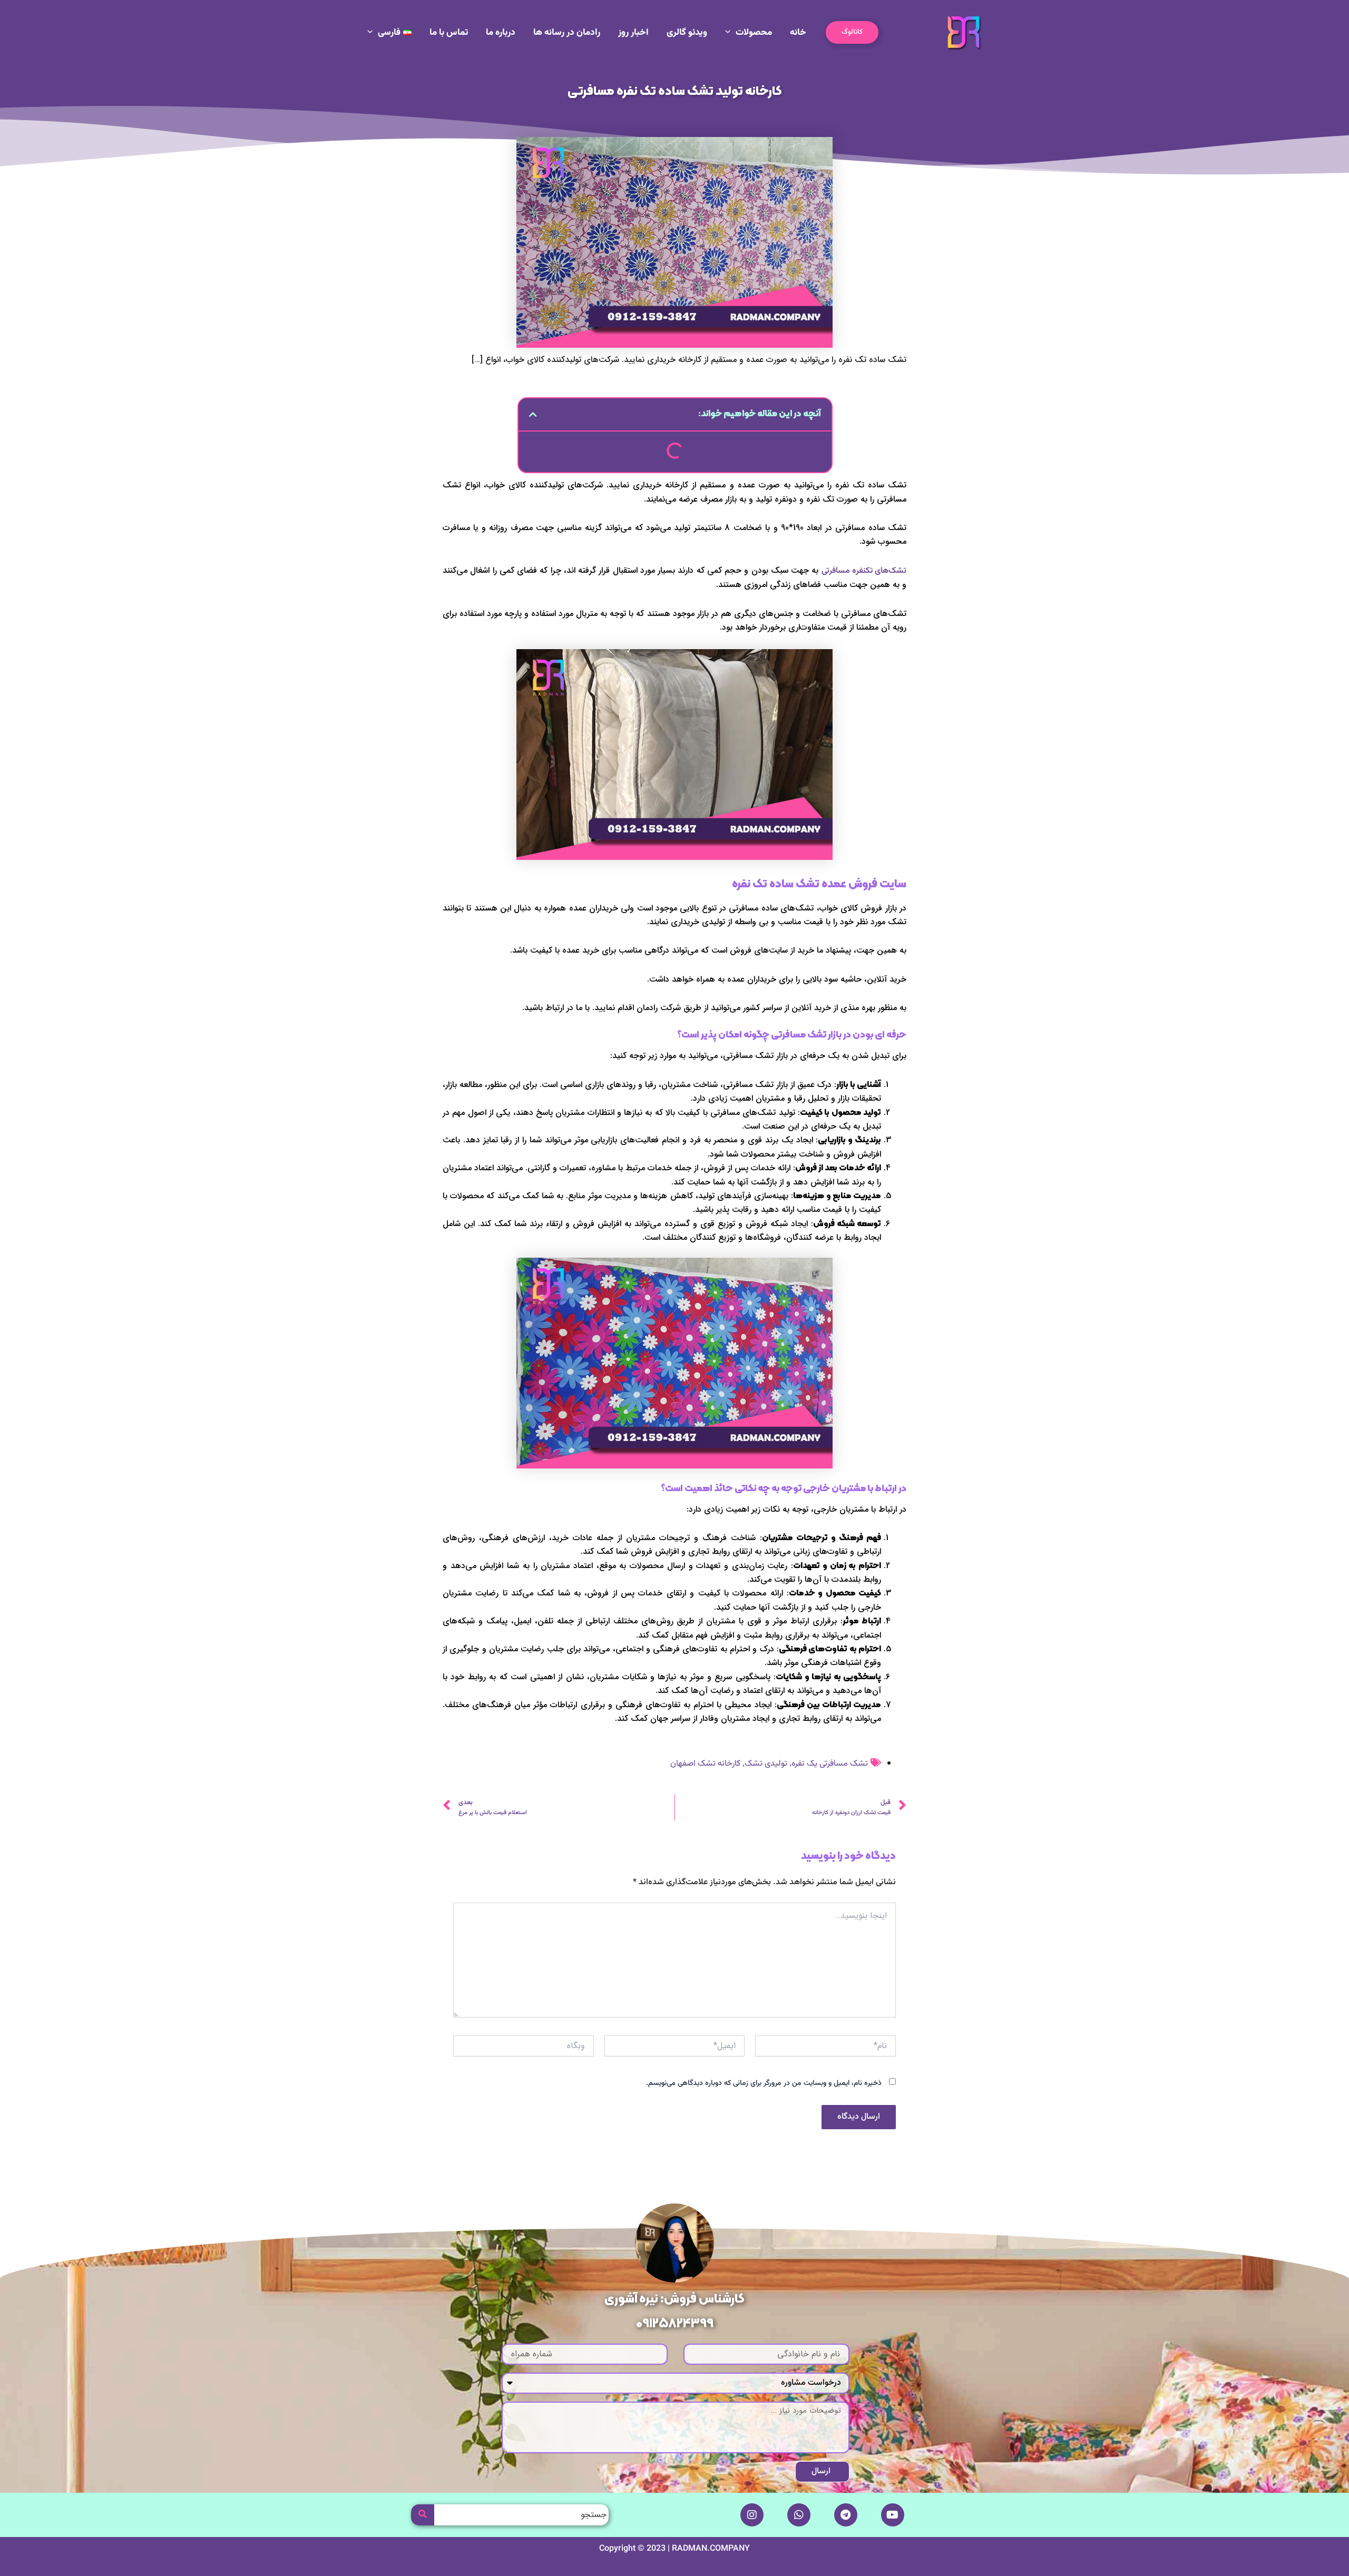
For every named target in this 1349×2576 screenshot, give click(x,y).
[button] (852, 32)
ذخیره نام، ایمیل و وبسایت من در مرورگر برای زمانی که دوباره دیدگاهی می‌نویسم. (764, 2083)
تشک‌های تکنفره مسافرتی (864, 571)
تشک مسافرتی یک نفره (830, 1764)
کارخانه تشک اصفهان (705, 1764)
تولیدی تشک (766, 1764)
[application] (730, 33)
